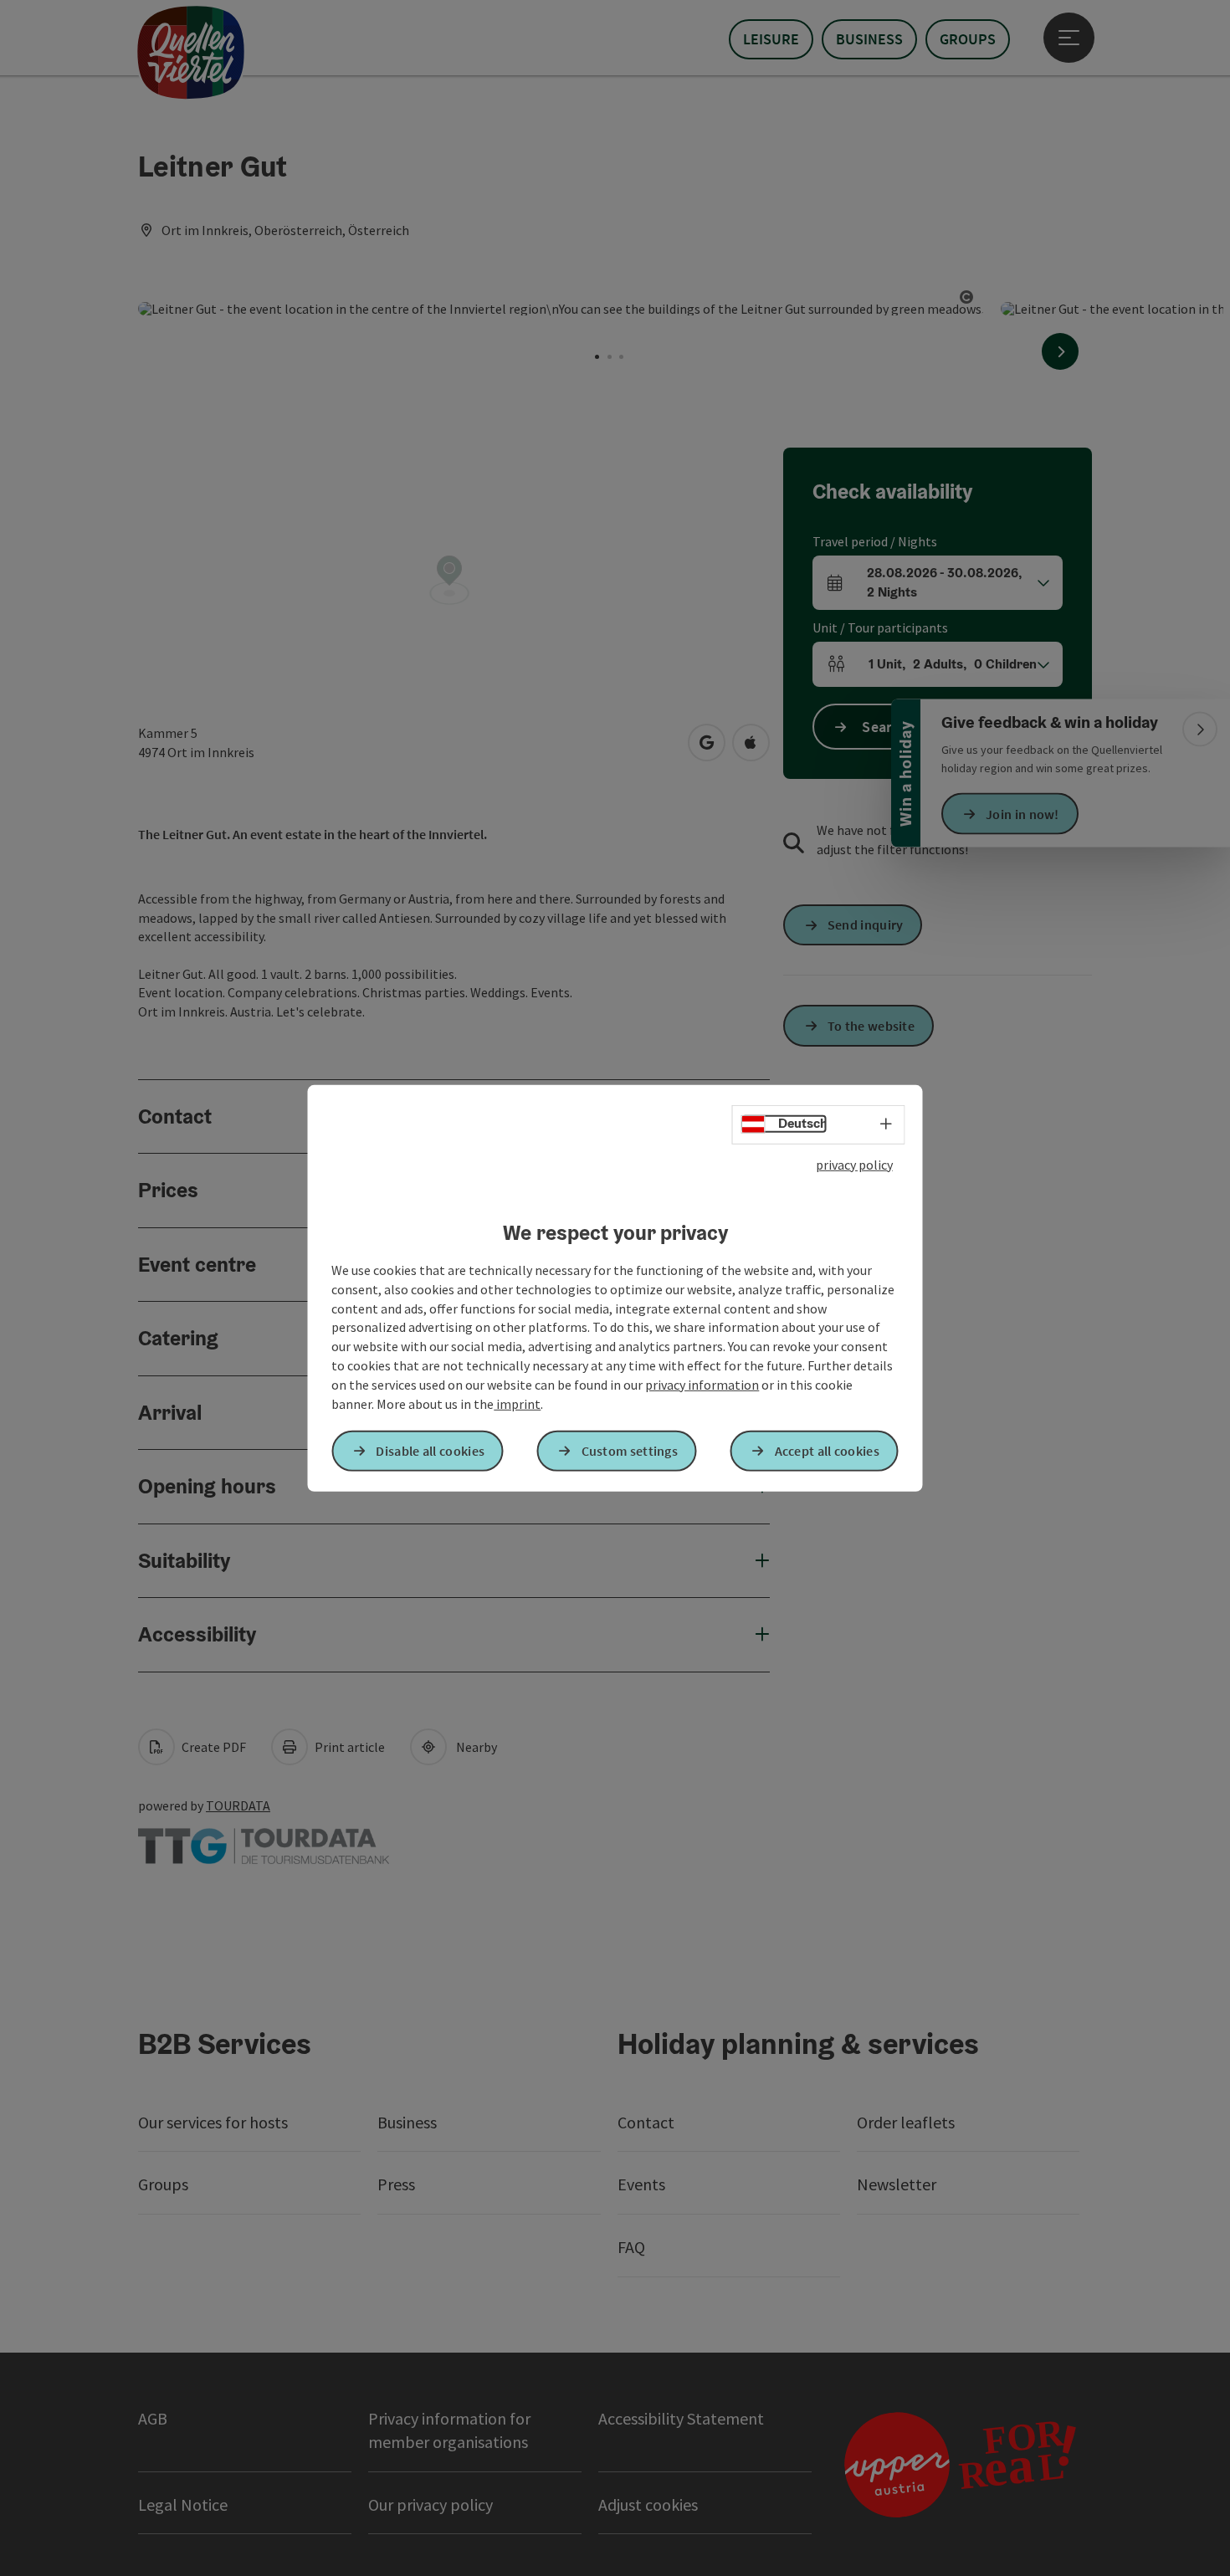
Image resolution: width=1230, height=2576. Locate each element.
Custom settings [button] (630, 1451)
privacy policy (854, 1164)
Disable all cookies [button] (430, 1451)
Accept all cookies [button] (827, 1451)
